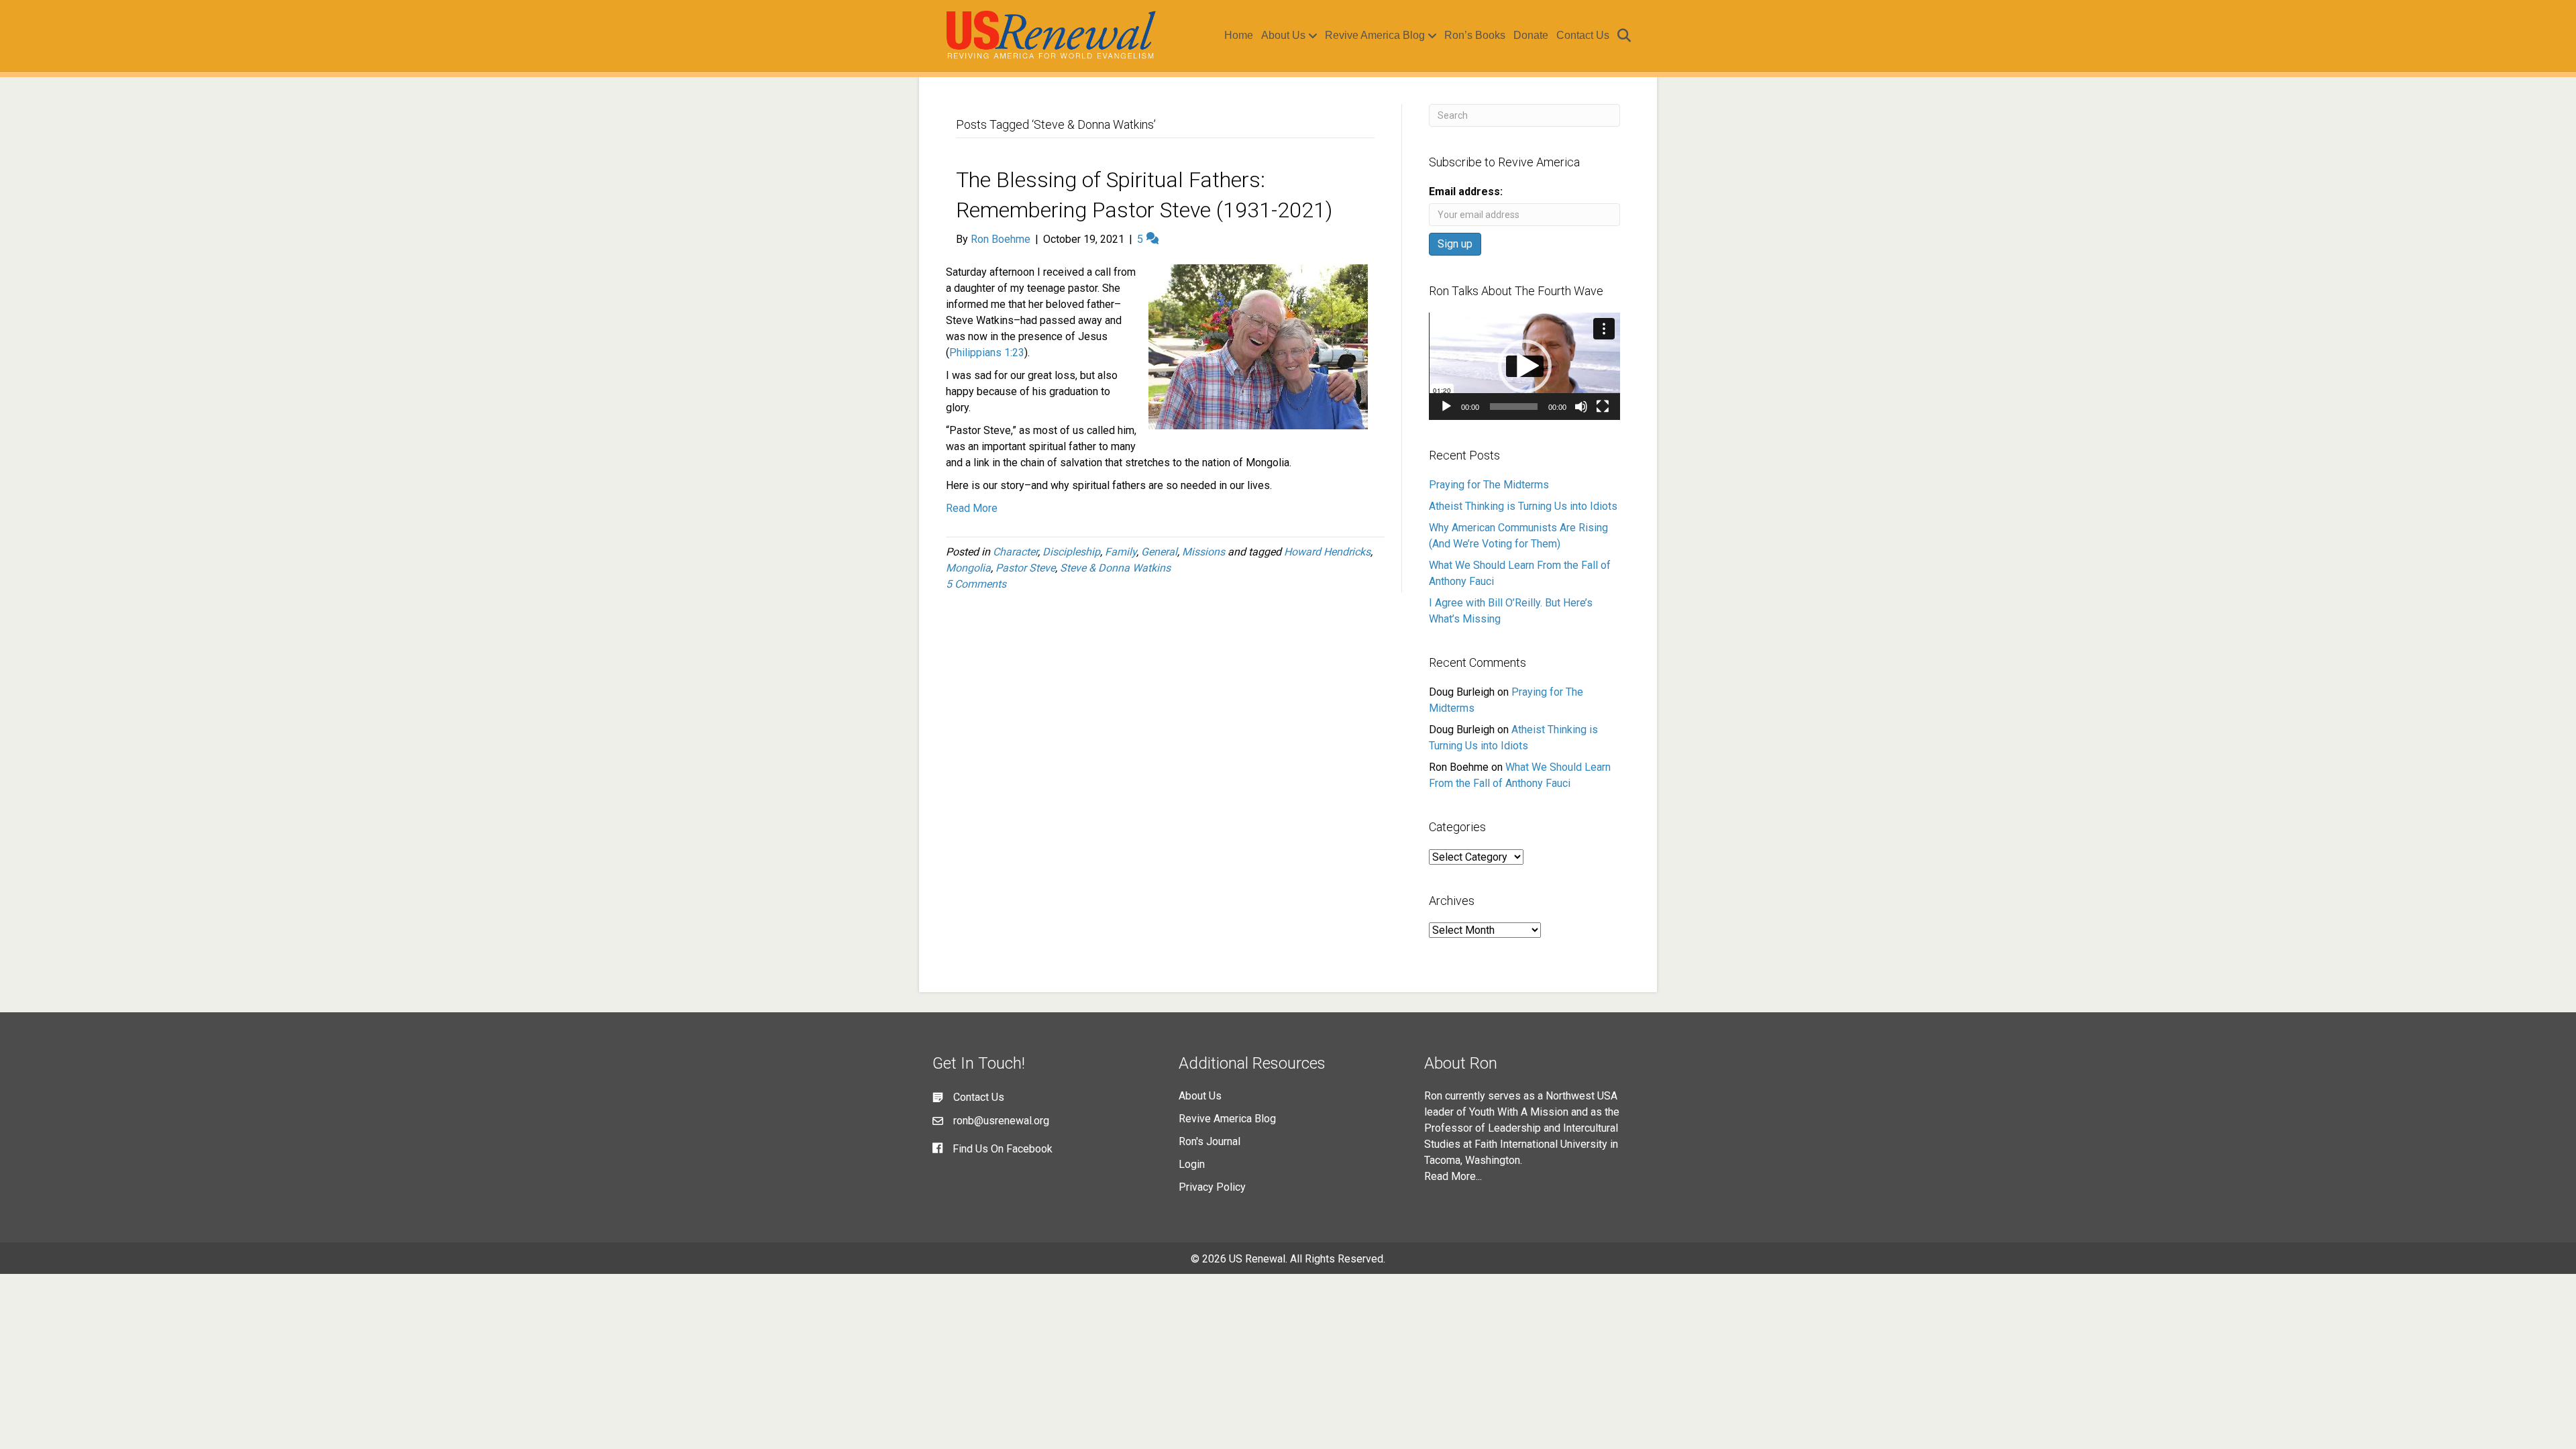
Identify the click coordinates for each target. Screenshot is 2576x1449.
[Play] (1446, 407)
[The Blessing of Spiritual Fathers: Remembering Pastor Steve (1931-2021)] (1258, 346)
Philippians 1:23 (987, 353)
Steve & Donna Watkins (1115, 568)
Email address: (1466, 192)
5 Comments (976, 584)
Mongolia (968, 568)
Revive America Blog (1375, 35)
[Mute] (1581, 407)
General (1159, 552)
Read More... (1453, 1176)
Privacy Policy (1212, 1187)
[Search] (1622, 36)
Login (1192, 1164)
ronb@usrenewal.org (1001, 1121)
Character (1015, 552)
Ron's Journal (1210, 1141)
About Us (1283, 35)
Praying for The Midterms (1489, 485)
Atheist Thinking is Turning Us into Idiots (1523, 506)
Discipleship (1071, 552)
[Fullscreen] (1603, 407)
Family (1121, 552)
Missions (1203, 552)
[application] (1524, 366)
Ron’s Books (1475, 35)
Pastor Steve (1025, 568)
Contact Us (1583, 35)
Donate (1531, 35)
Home (1239, 35)
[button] (1525, 366)
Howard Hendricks (1327, 552)
